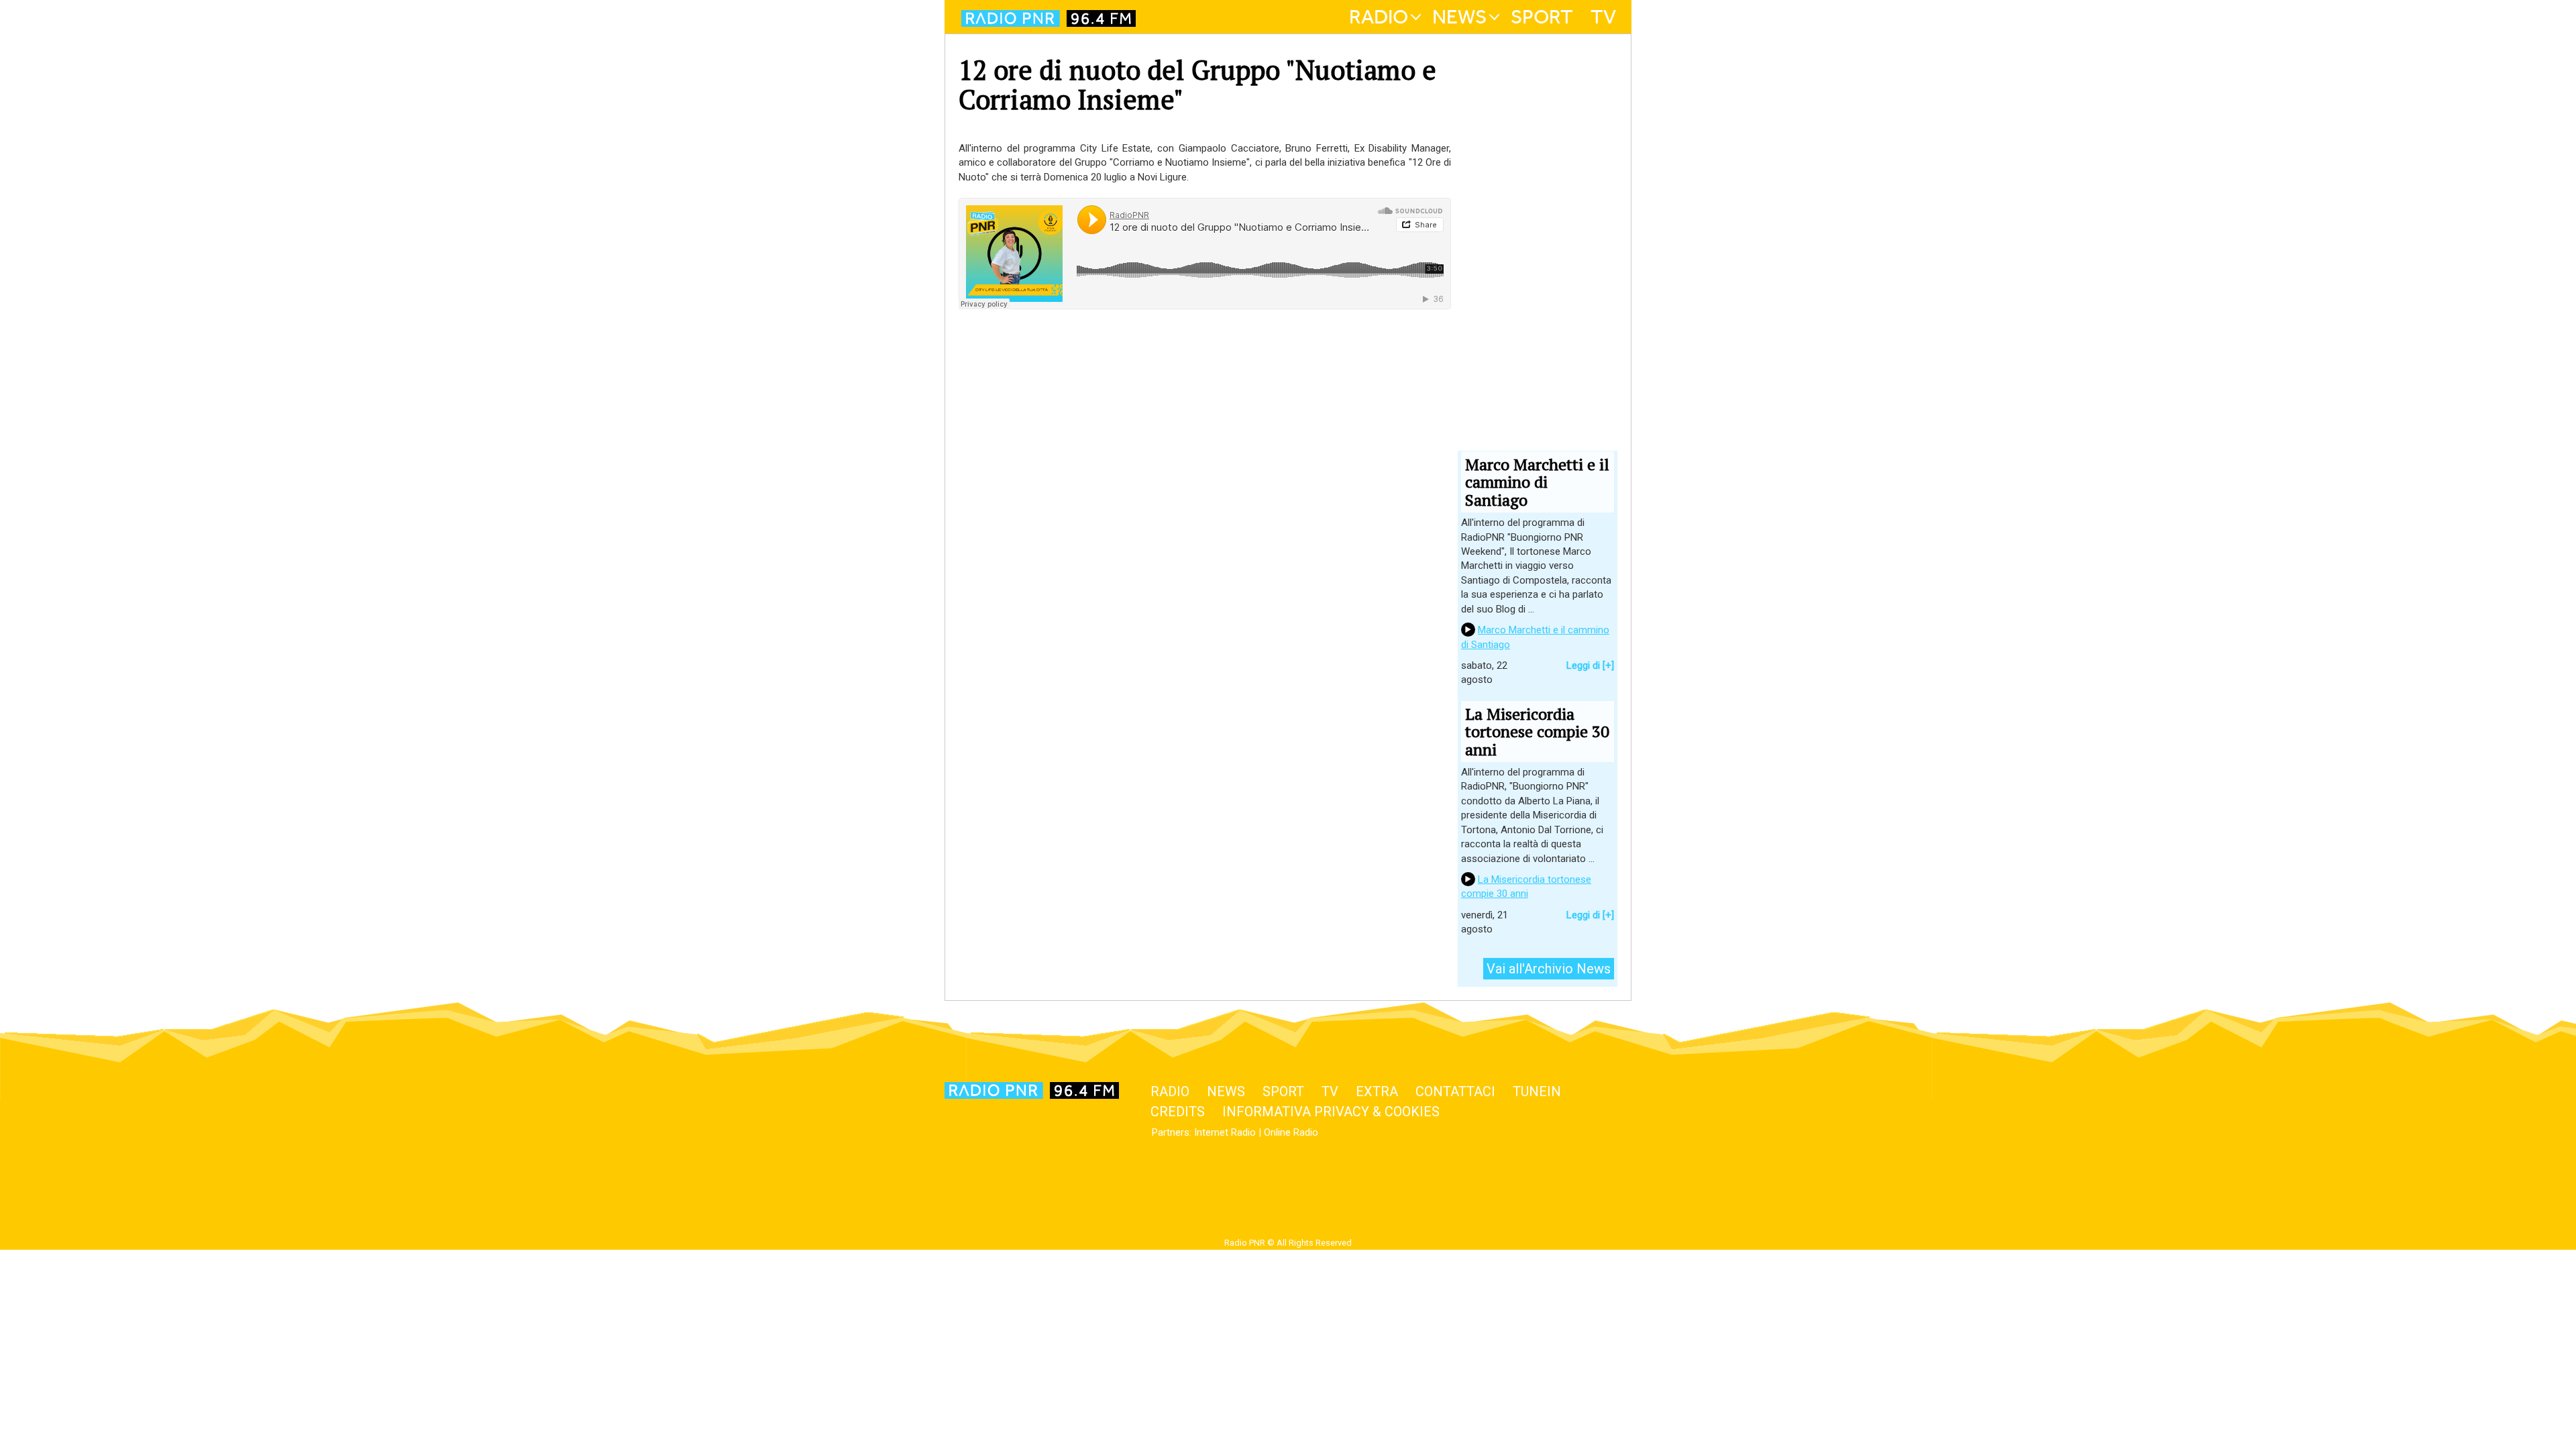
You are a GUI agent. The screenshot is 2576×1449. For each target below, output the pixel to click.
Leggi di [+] (1590, 665)
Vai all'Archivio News (1549, 969)
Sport (1542, 17)
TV (1603, 17)
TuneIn (1537, 1091)
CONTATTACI (1455, 1091)
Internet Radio (1225, 1132)
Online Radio (1291, 1132)
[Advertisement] (1205, 506)
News (1459, 17)
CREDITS (1178, 1112)
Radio (1379, 17)
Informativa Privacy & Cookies (1331, 1112)
